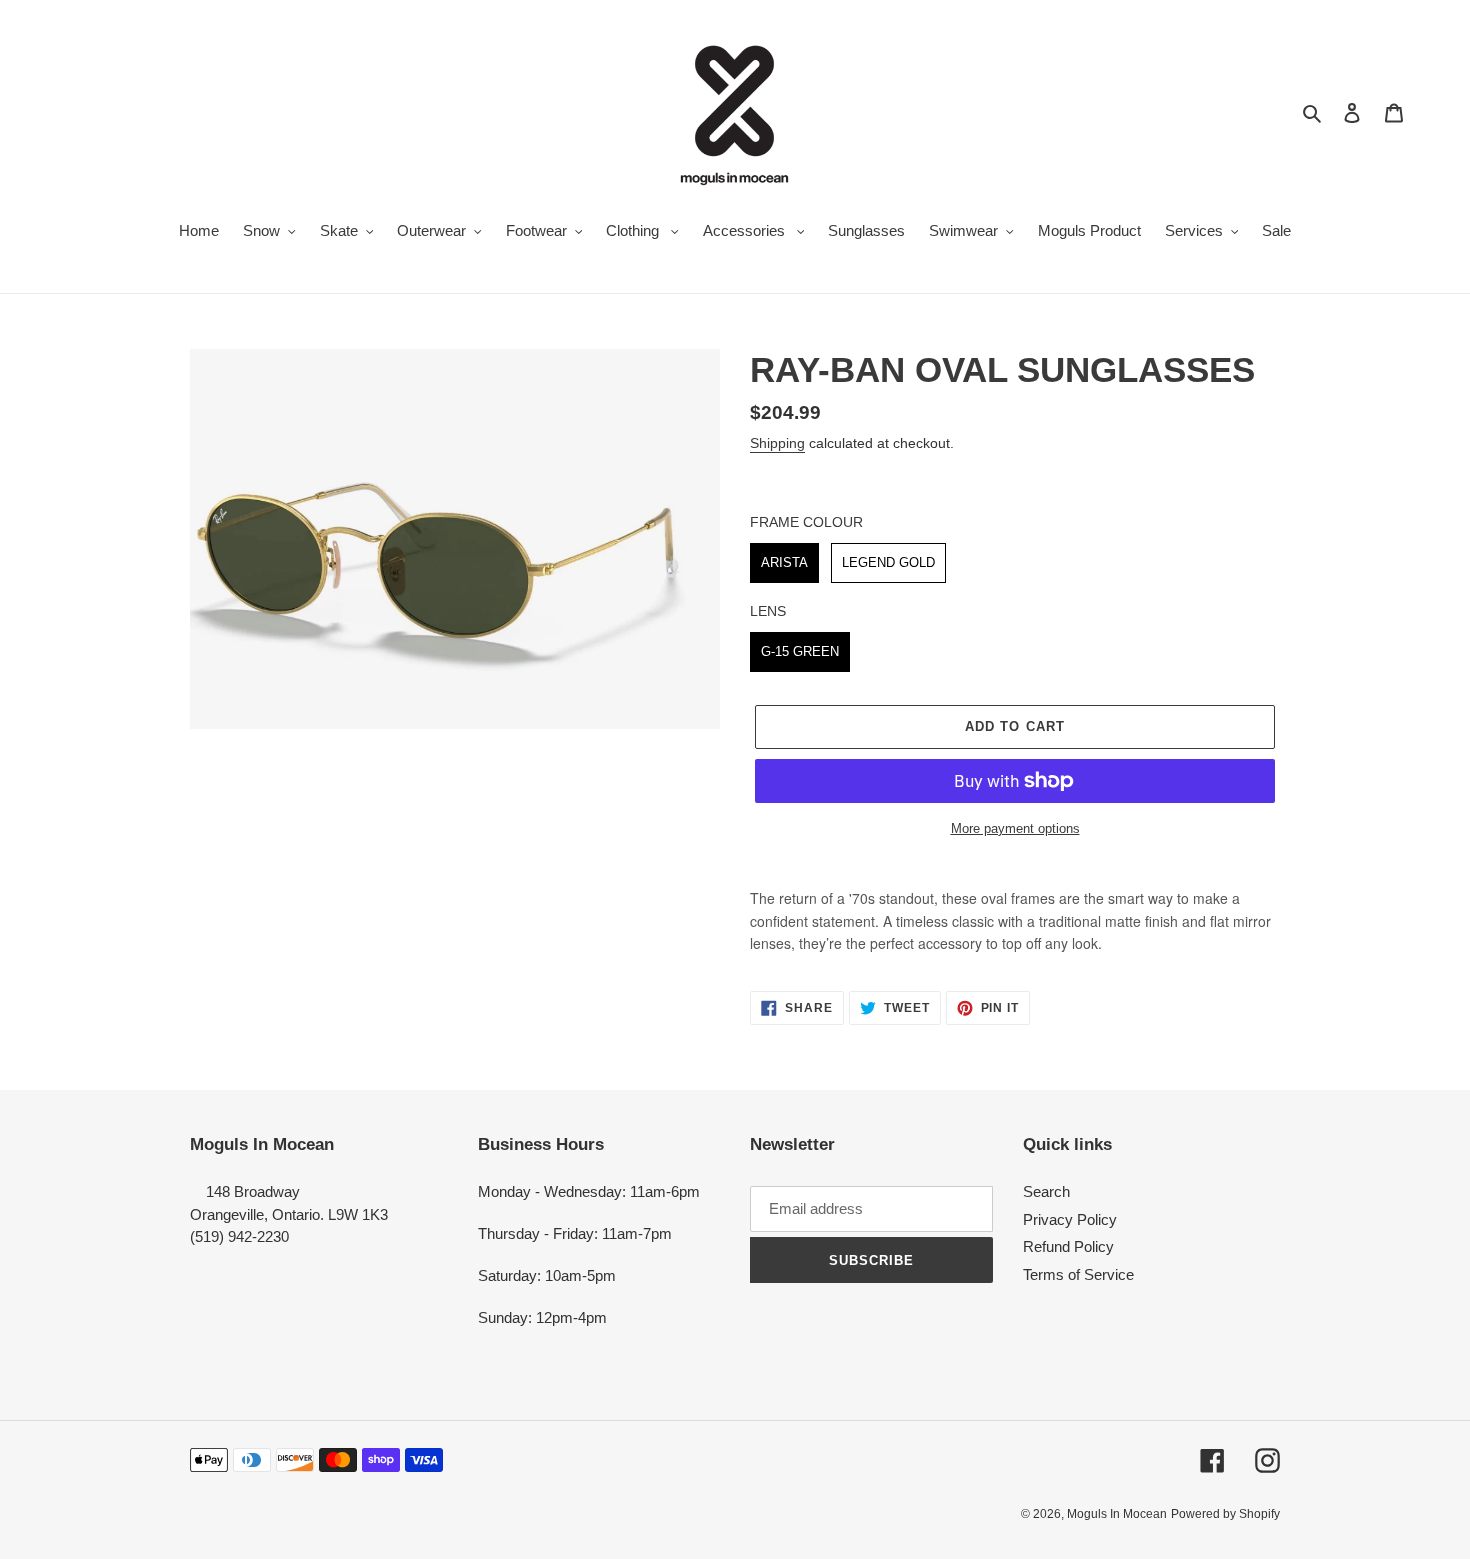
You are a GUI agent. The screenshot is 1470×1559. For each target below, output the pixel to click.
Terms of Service (1078, 1274)
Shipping (777, 443)
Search (1046, 1191)
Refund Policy (1068, 1246)
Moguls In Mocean (1117, 1514)
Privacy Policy (1070, 1219)
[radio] (784, 563)
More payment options (1015, 828)
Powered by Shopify (1225, 1514)
